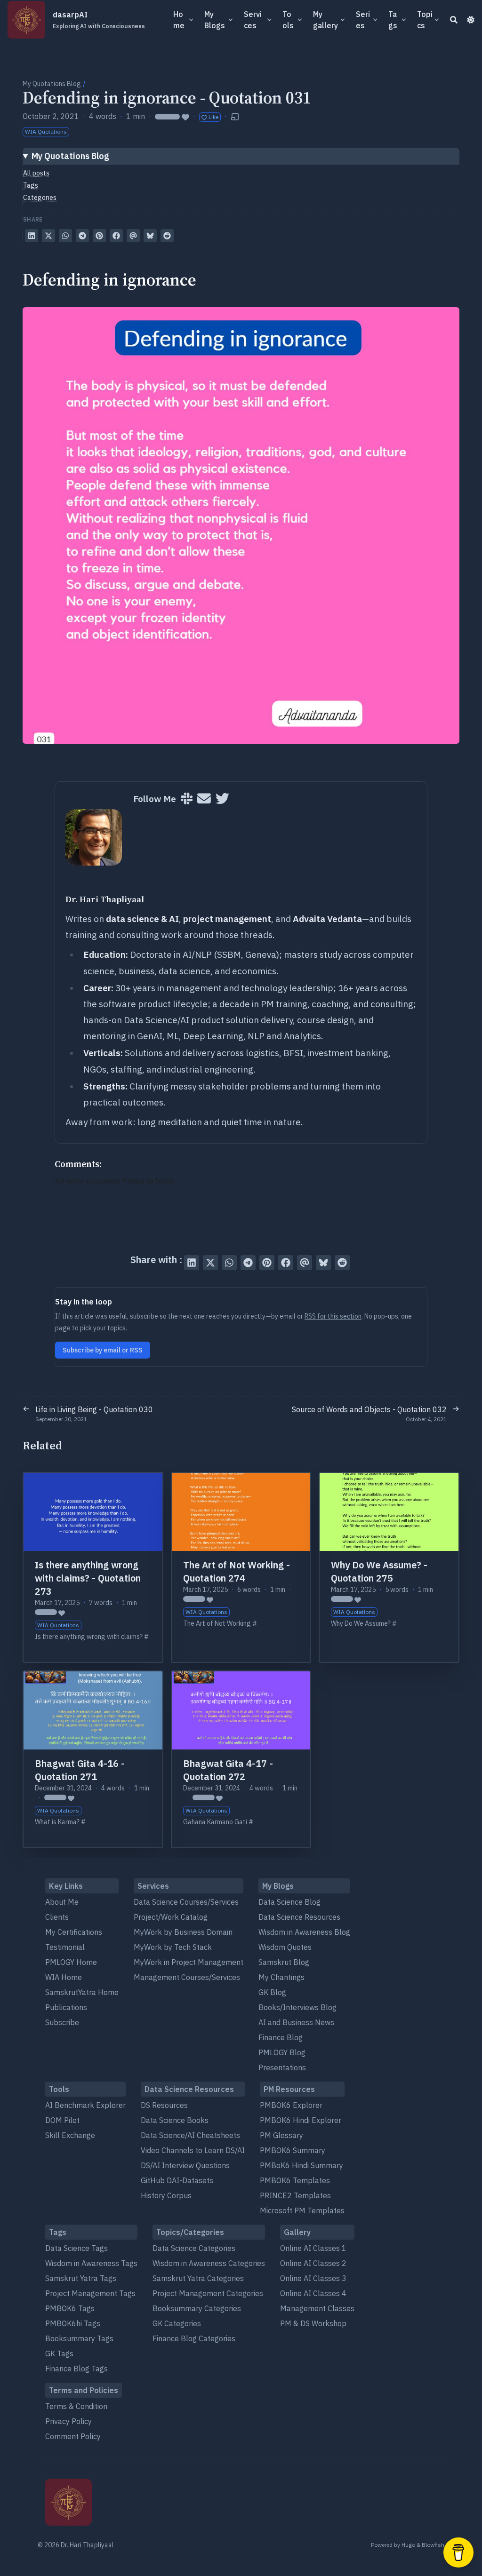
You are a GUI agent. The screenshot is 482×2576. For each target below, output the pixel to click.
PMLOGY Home (71, 1962)
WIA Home (64, 1977)
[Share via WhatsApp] (65, 236)
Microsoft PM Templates (302, 2210)
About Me (62, 1902)
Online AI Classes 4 (313, 2293)
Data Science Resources (299, 1917)
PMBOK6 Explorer (291, 2105)
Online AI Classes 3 (313, 2278)
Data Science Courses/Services (186, 1902)
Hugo (408, 2545)
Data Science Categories (194, 2248)
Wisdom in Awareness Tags (91, 2263)
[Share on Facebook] (116, 236)
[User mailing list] (204, 799)
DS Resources (164, 2105)
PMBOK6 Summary (293, 2150)
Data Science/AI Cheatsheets (190, 2135)
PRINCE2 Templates (295, 2195)
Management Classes (317, 2308)
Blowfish (433, 2545)
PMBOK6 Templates (295, 2180)
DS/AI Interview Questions (185, 2165)
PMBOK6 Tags (70, 2308)
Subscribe (62, 2022)
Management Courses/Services (187, 1977)
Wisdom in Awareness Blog (304, 1932)
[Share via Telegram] (82, 236)
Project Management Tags (90, 2293)
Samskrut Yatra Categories (198, 2278)
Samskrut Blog (284, 1962)
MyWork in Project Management (189, 1962)
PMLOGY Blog (282, 2052)
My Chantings (281, 1977)
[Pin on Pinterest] (99, 236)
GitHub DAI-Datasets (177, 2180)
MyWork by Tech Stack (173, 1947)
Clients (57, 1917)
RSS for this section (333, 1316)
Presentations (282, 2067)
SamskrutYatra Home (82, 1992)
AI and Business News (296, 2022)
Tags (31, 185)
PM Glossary (281, 2135)
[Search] (454, 20)
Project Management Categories (208, 2293)
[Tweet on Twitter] (48, 236)
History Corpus (166, 2195)
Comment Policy (73, 2436)
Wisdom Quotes (285, 1947)
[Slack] (187, 799)
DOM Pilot (62, 2120)
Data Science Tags (76, 2248)
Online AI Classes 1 (313, 2248)
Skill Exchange (70, 2135)
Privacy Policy (68, 2421)
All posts (36, 173)
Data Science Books (175, 2120)
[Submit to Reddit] (167, 236)
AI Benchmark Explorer (85, 2105)
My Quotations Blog (52, 84)
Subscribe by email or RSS (103, 1350)
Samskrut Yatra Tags (81, 2278)
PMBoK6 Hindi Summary (301, 2165)
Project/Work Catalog (171, 1917)
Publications (66, 2007)
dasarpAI (99, 20)
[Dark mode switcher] (471, 20)
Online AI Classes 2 (313, 2263)
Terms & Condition (76, 2406)
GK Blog (272, 1992)
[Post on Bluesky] (150, 236)
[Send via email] (133, 236)
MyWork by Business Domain (183, 1932)
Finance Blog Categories (194, 2338)
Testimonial (65, 1947)
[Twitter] (222, 799)
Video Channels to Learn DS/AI (193, 2150)
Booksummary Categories (197, 2308)
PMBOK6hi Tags (73, 2323)
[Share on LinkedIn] (32, 236)
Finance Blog (281, 2037)
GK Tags (59, 2353)
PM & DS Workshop (313, 2323)
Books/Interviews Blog (297, 2007)
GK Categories (177, 2323)
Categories (40, 198)
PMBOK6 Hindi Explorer (301, 2120)
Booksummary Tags (79, 2338)
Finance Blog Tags (76, 2369)
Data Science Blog (289, 1902)
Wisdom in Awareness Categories (209, 2263)
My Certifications (74, 1932)
